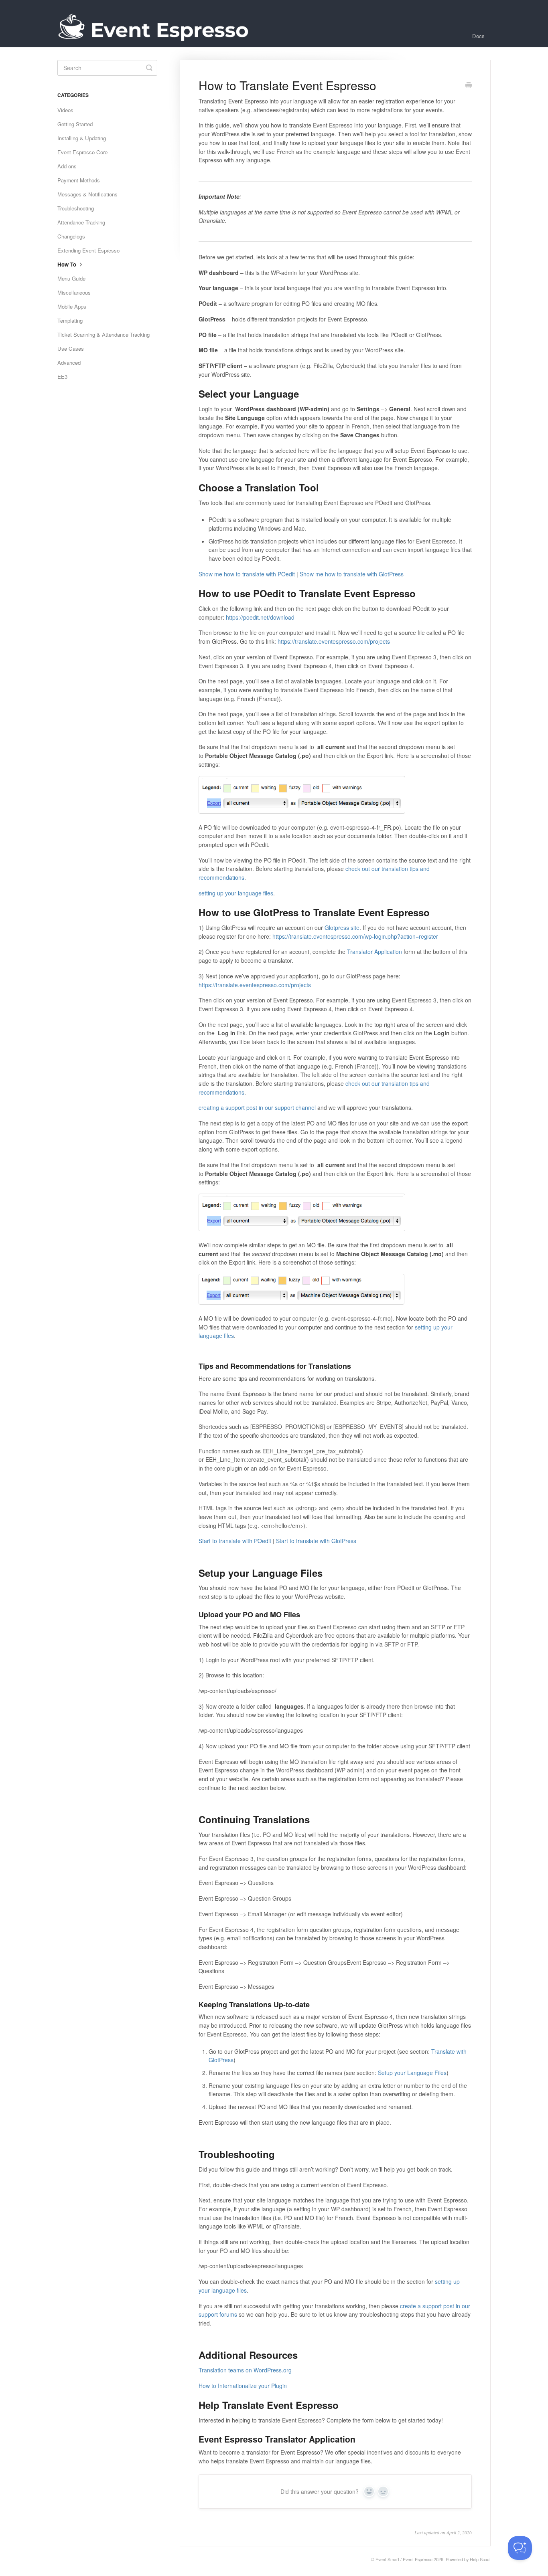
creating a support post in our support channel (257, 1107)
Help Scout (480, 2559)
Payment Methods (79, 180)
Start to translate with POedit (235, 1541)
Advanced (69, 363)
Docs (478, 36)
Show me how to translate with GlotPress (352, 574)
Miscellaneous (74, 292)
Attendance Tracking (81, 222)
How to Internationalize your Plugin (243, 2386)
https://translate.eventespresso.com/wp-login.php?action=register (355, 936)
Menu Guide (71, 278)
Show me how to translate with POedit (247, 574)
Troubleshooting (76, 208)
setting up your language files (236, 893)
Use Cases (71, 349)
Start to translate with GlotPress (316, 1541)
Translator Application (374, 952)
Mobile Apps (72, 306)
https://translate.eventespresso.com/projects (334, 641)
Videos (65, 110)
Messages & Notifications (87, 194)
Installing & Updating (82, 138)
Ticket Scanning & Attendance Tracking (104, 334)
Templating (70, 320)
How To (68, 264)
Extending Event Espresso (88, 250)
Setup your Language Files (412, 2073)
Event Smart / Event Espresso (404, 2559)
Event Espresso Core (82, 152)
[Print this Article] (469, 86)
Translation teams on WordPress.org (245, 2370)
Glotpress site (342, 927)
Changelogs (71, 236)
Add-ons (67, 166)
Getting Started (75, 124)
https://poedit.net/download (260, 617)
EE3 (62, 377)
